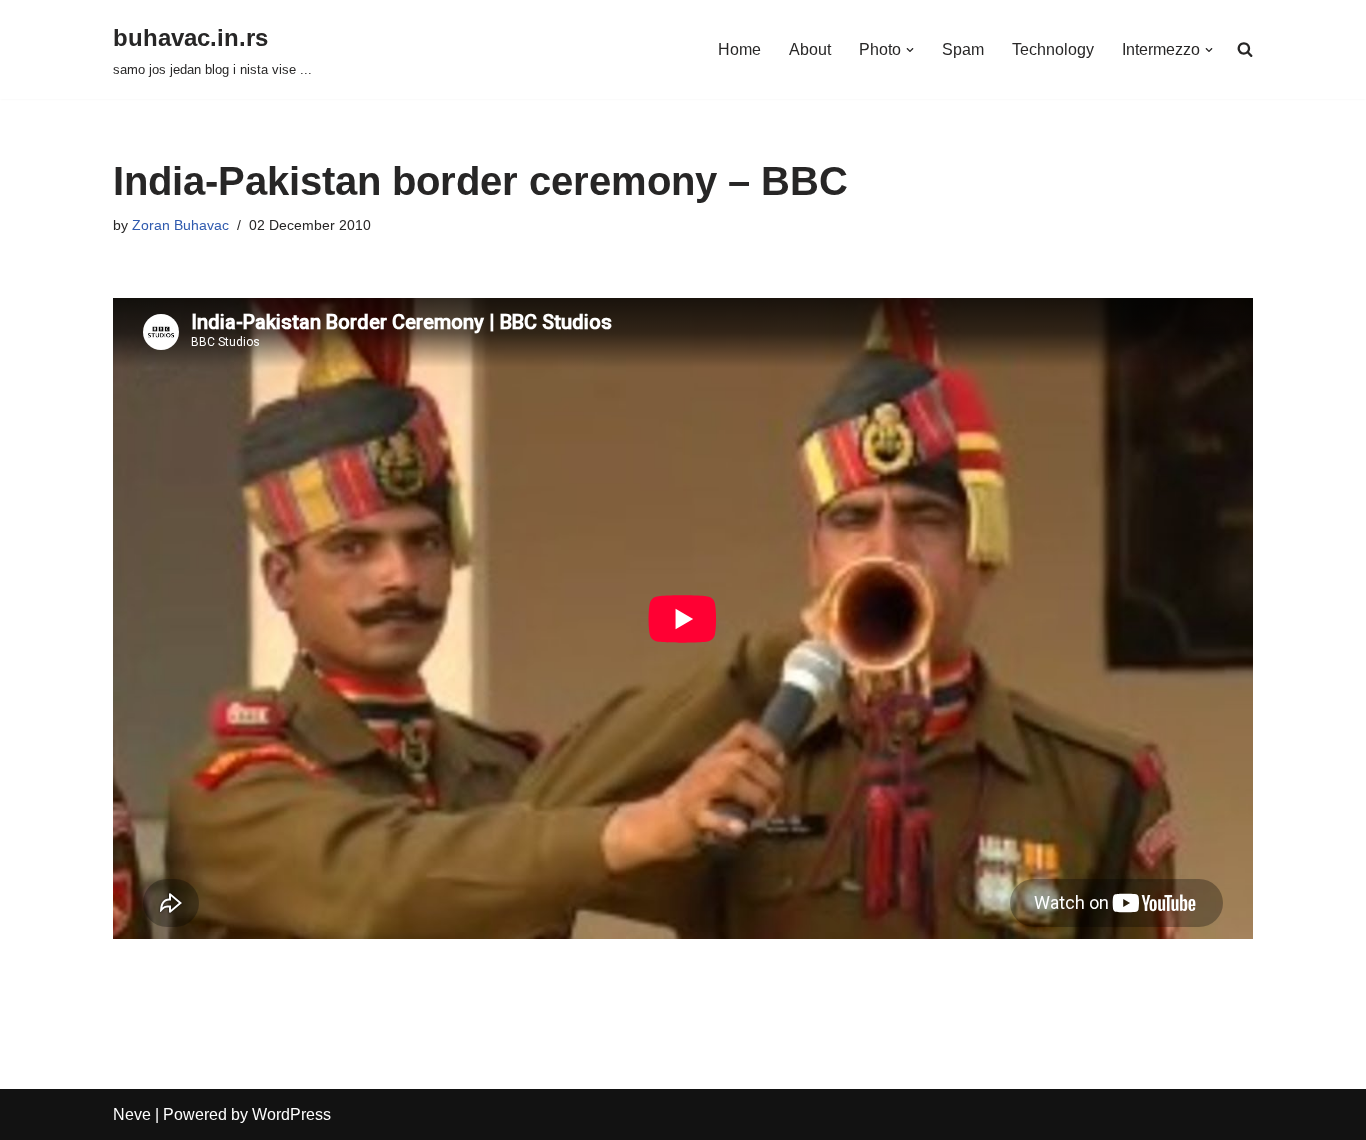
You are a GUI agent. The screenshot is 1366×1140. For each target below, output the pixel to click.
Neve (132, 1114)
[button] (910, 50)
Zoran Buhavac (180, 225)
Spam (963, 49)
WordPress (291, 1114)
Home (739, 49)
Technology (1053, 49)
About (810, 49)
